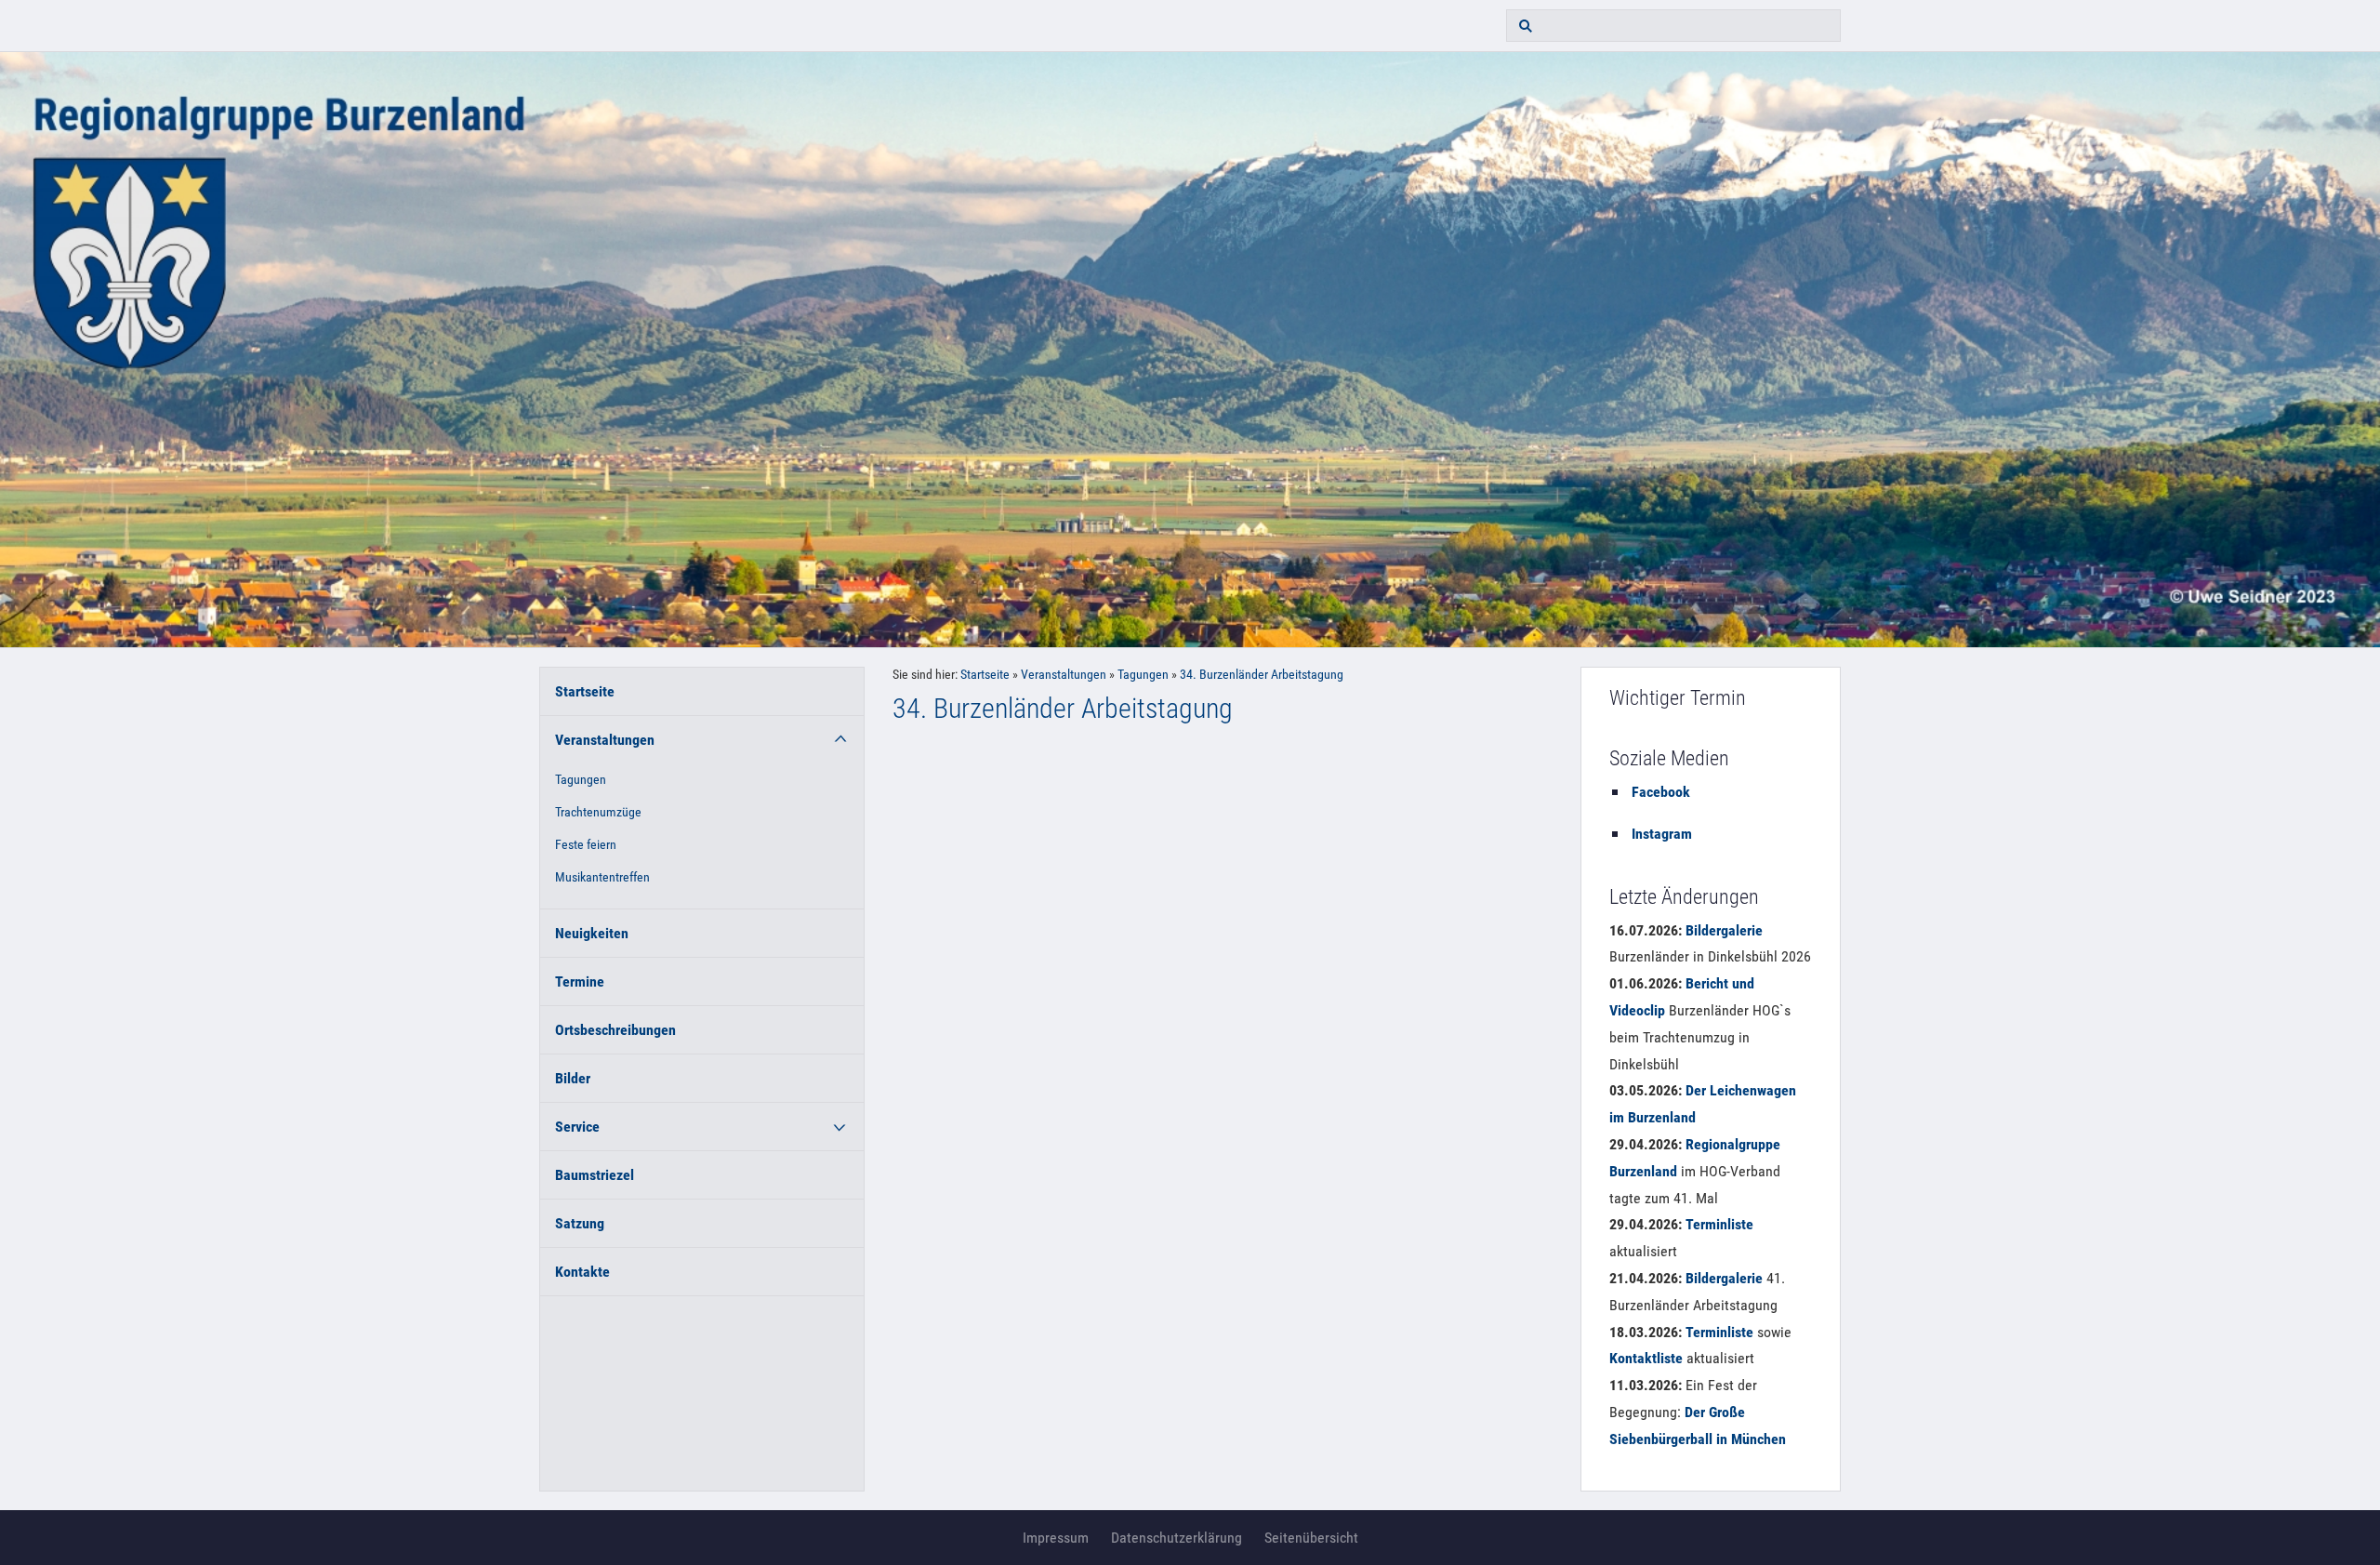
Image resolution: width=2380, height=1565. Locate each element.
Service (577, 1127)
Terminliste (1719, 1224)
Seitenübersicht (1311, 1538)
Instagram (1662, 834)
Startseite (585, 691)
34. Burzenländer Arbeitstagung (1262, 675)
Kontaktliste (1646, 1358)
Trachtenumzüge (598, 812)
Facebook (1661, 792)
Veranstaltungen (605, 740)
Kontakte (582, 1272)
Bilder (573, 1078)
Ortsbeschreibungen (615, 1030)
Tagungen (581, 780)
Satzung (580, 1223)
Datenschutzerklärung (1177, 1538)
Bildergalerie (1724, 930)
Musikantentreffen (602, 877)
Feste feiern (586, 845)
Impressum (1056, 1538)
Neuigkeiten (592, 933)
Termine (580, 981)
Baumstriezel (595, 1175)
